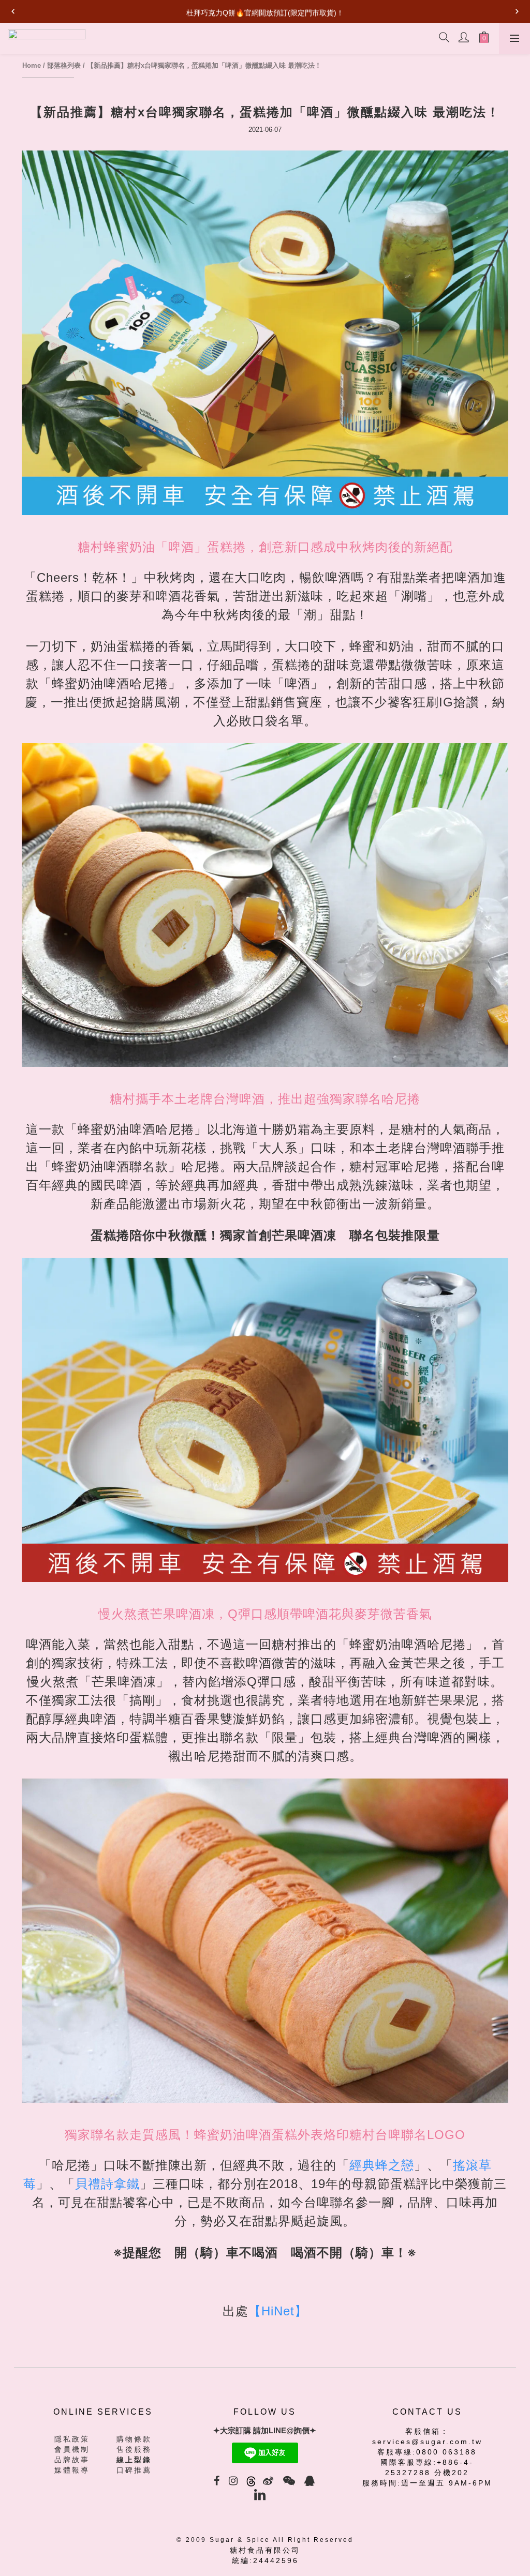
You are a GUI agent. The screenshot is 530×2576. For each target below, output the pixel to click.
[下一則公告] (517, 11)
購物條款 (134, 2439)
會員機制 (72, 2449)
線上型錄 (134, 2460)
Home (32, 65)
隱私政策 (72, 2439)
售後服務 (134, 2449)
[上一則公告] (13, 11)
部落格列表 (64, 65)
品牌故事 (72, 2460)
